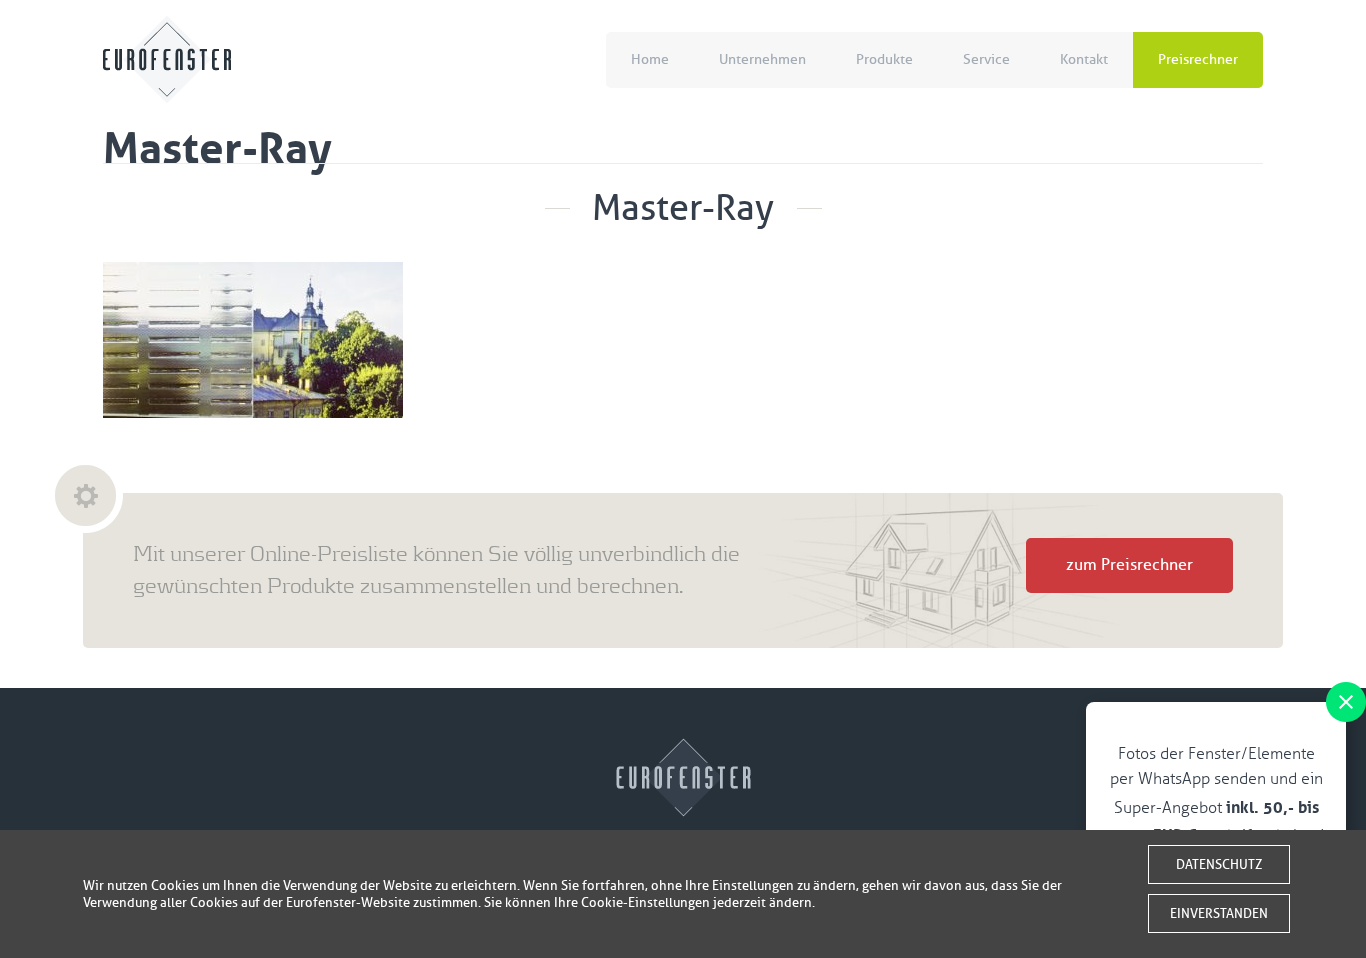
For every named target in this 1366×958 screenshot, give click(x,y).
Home (650, 59)
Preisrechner (1198, 59)
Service (986, 59)
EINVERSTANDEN (1219, 913)
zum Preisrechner (1129, 565)
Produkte (884, 59)
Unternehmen (762, 59)
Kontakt (1084, 59)
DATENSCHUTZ (1219, 864)
